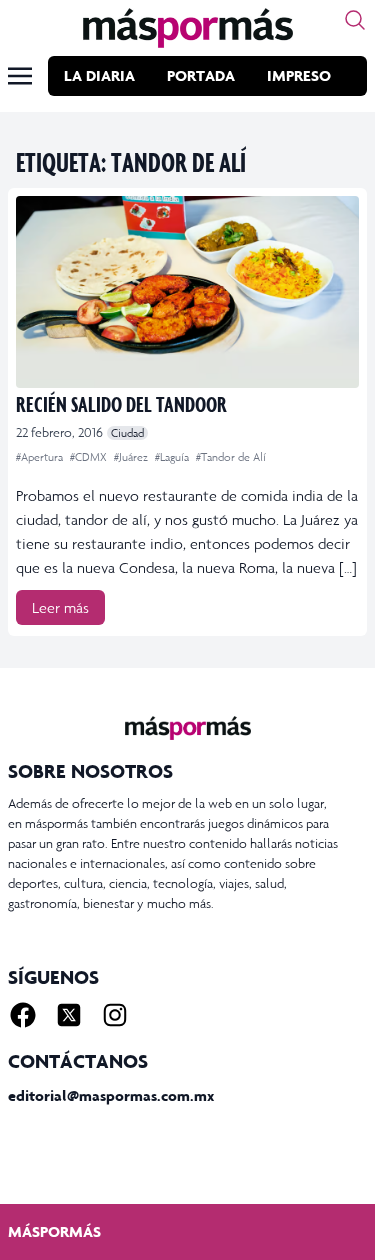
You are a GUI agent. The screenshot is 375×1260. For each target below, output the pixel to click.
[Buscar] (355, 20)
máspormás (54, 1231)
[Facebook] (23, 1015)
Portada (201, 75)
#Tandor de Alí (231, 457)
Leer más (60, 607)
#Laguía (173, 457)
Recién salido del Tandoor (121, 403)
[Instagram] (115, 1015)
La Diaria (99, 75)
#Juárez (132, 457)
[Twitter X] (69, 1015)
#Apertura (41, 457)
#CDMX (90, 457)
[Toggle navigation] (20, 76)
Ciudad (127, 433)
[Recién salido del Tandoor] (187, 292)
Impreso (299, 75)
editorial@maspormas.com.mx (111, 1095)
